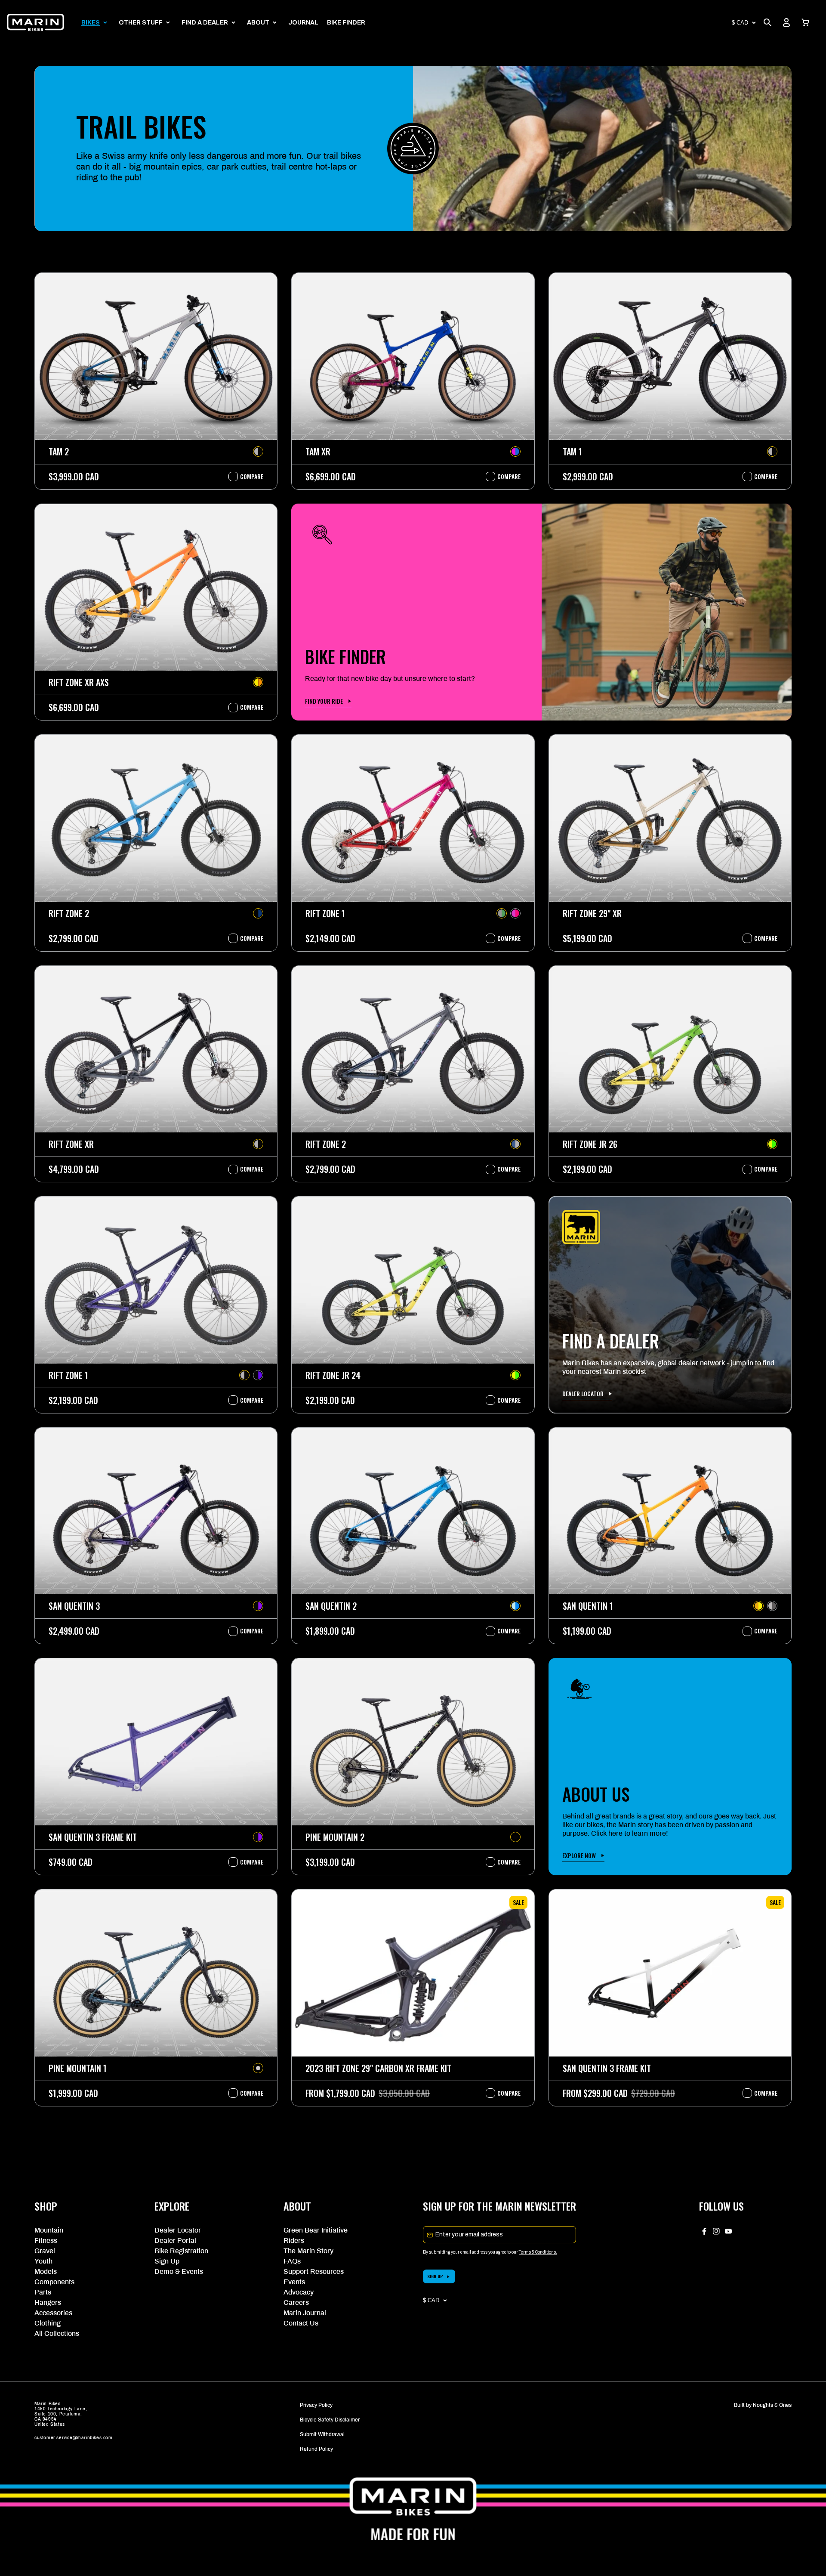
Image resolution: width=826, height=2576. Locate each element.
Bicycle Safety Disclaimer (330, 2420)
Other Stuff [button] (141, 23)
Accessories (53, 2313)
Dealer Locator (178, 2230)
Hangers (48, 2302)
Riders (294, 2240)
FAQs (292, 2261)
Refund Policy (316, 2449)
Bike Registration (181, 2251)
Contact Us (301, 2323)
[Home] (35, 22)
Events (294, 2282)
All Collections (57, 2333)
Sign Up (167, 2261)
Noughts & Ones (772, 2405)
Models (46, 2271)
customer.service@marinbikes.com (74, 2438)
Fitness (46, 2240)
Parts (43, 2292)
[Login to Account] (786, 22)
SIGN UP (435, 2276)
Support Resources (314, 2271)
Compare (247, 476)
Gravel (45, 2251)
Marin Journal (305, 2313)
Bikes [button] (91, 23)
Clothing (48, 2323)
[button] (805, 22)
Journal (303, 23)
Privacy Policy (316, 2405)
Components (54, 2282)
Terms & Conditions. (538, 2252)
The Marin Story (308, 2251)
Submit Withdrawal (322, 2434)
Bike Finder (346, 23)
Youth (43, 2261)
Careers (296, 2302)
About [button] (258, 23)
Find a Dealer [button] (205, 23)
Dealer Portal (175, 2240)
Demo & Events (179, 2271)
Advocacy (299, 2292)
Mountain (49, 2230)
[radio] (258, 451)
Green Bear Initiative (316, 2230)
